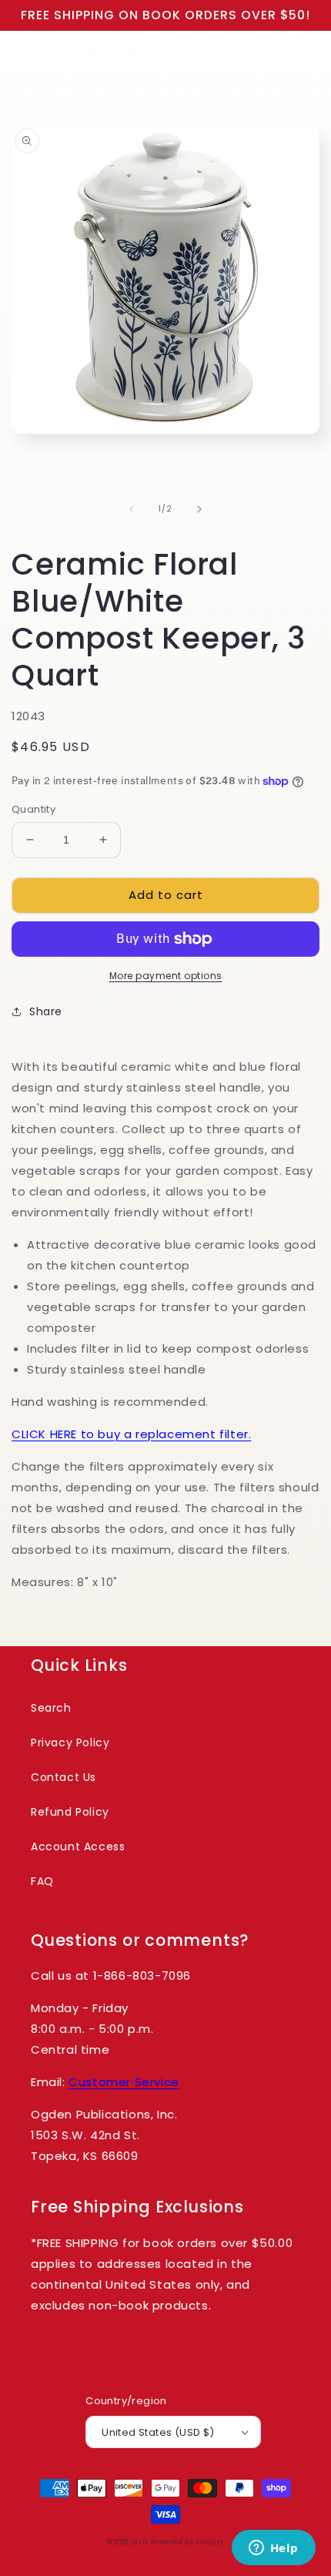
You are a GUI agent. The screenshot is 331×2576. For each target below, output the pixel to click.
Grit (140, 2542)
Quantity (33, 809)
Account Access (78, 1846)
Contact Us (64, 1777)
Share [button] (46, 1011)
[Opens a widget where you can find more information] (273, 2549)
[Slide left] (132, 509)
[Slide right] (199, 509)
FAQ (42, 1881)
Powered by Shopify (188, 2542)
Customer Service (124, 2082)
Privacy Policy (70, 1742)
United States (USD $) (158, 2432)
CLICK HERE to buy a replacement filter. (131, 1434)
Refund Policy (70, 1812)
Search (51, 1708)
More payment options (166, 976)
